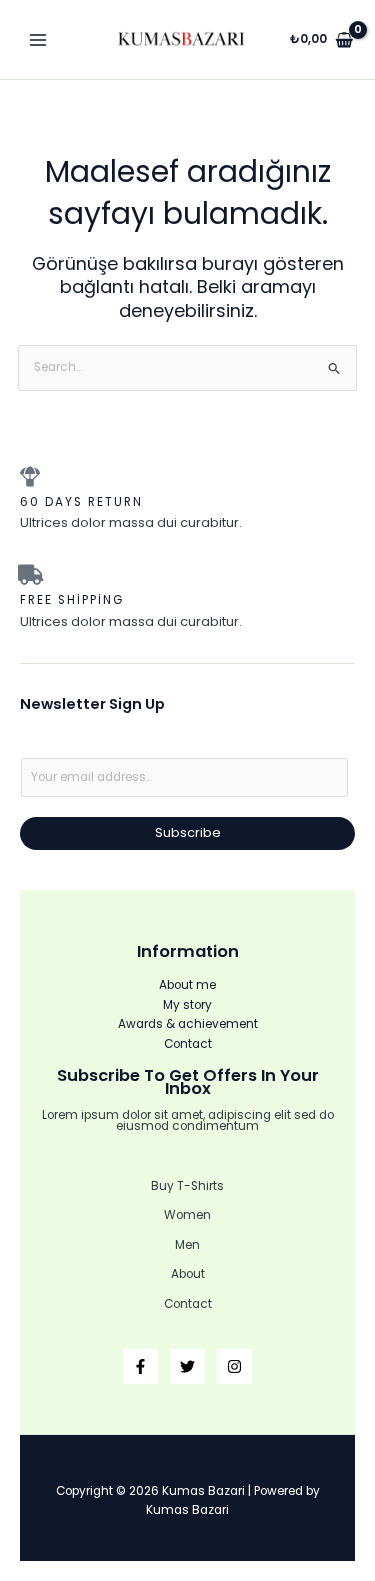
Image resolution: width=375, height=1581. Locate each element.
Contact (188, 1044)
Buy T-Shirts (187, 1186)
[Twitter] (187, 1366)
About (188, 1274)
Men (187, 1245)
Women (187, 1215)
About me (187, 985)
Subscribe (188, 832)
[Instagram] (234, 1366)
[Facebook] (140, 1366)
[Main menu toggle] (38, 39)
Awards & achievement (188, 1024)
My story (187, 1005)
